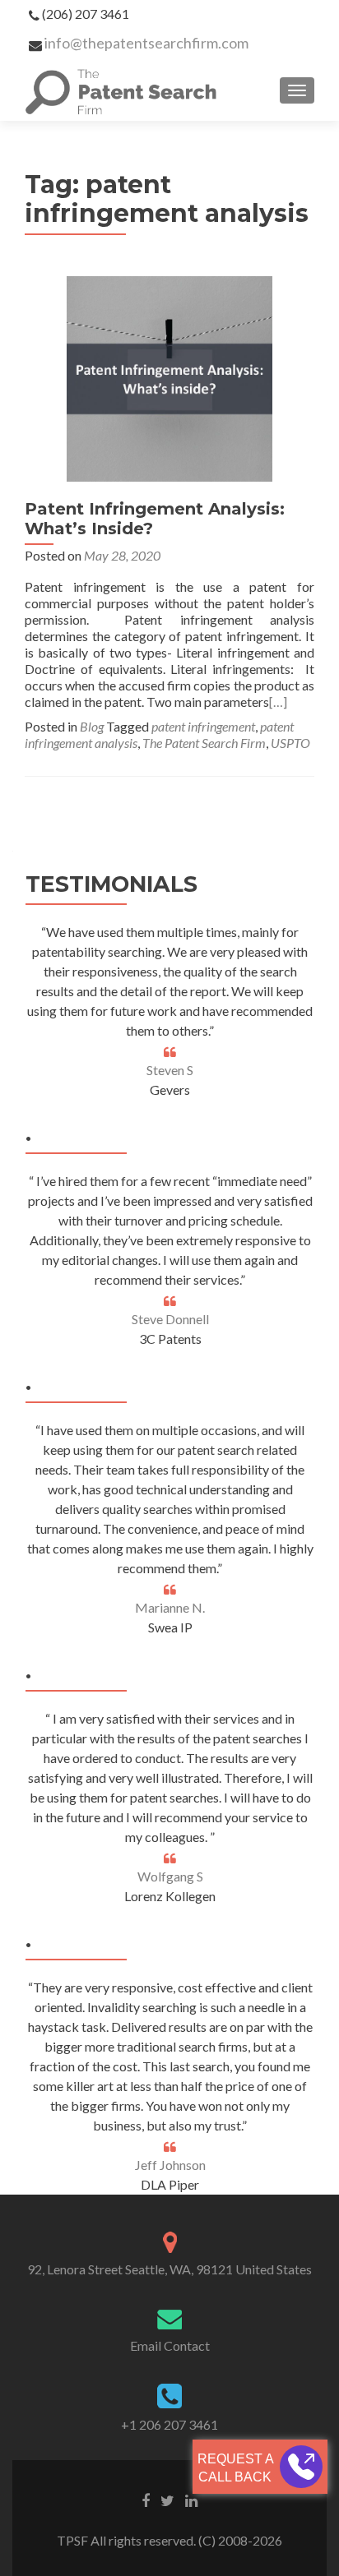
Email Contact (170, 2345)
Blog (92, 726)
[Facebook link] (146, 2500)
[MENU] (297, 90)
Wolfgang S (170, 1876)
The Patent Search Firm (204, 743)
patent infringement (203, 726)
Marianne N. (170, 1607)
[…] (278, 702)
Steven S (170, 1070)
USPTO (290, 743)
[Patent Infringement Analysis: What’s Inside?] (169, 377)
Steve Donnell (170, 1319)
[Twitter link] (167, 2500)
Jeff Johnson (170, 2165)
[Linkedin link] (191, 2500)
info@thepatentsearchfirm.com (146, 43)
